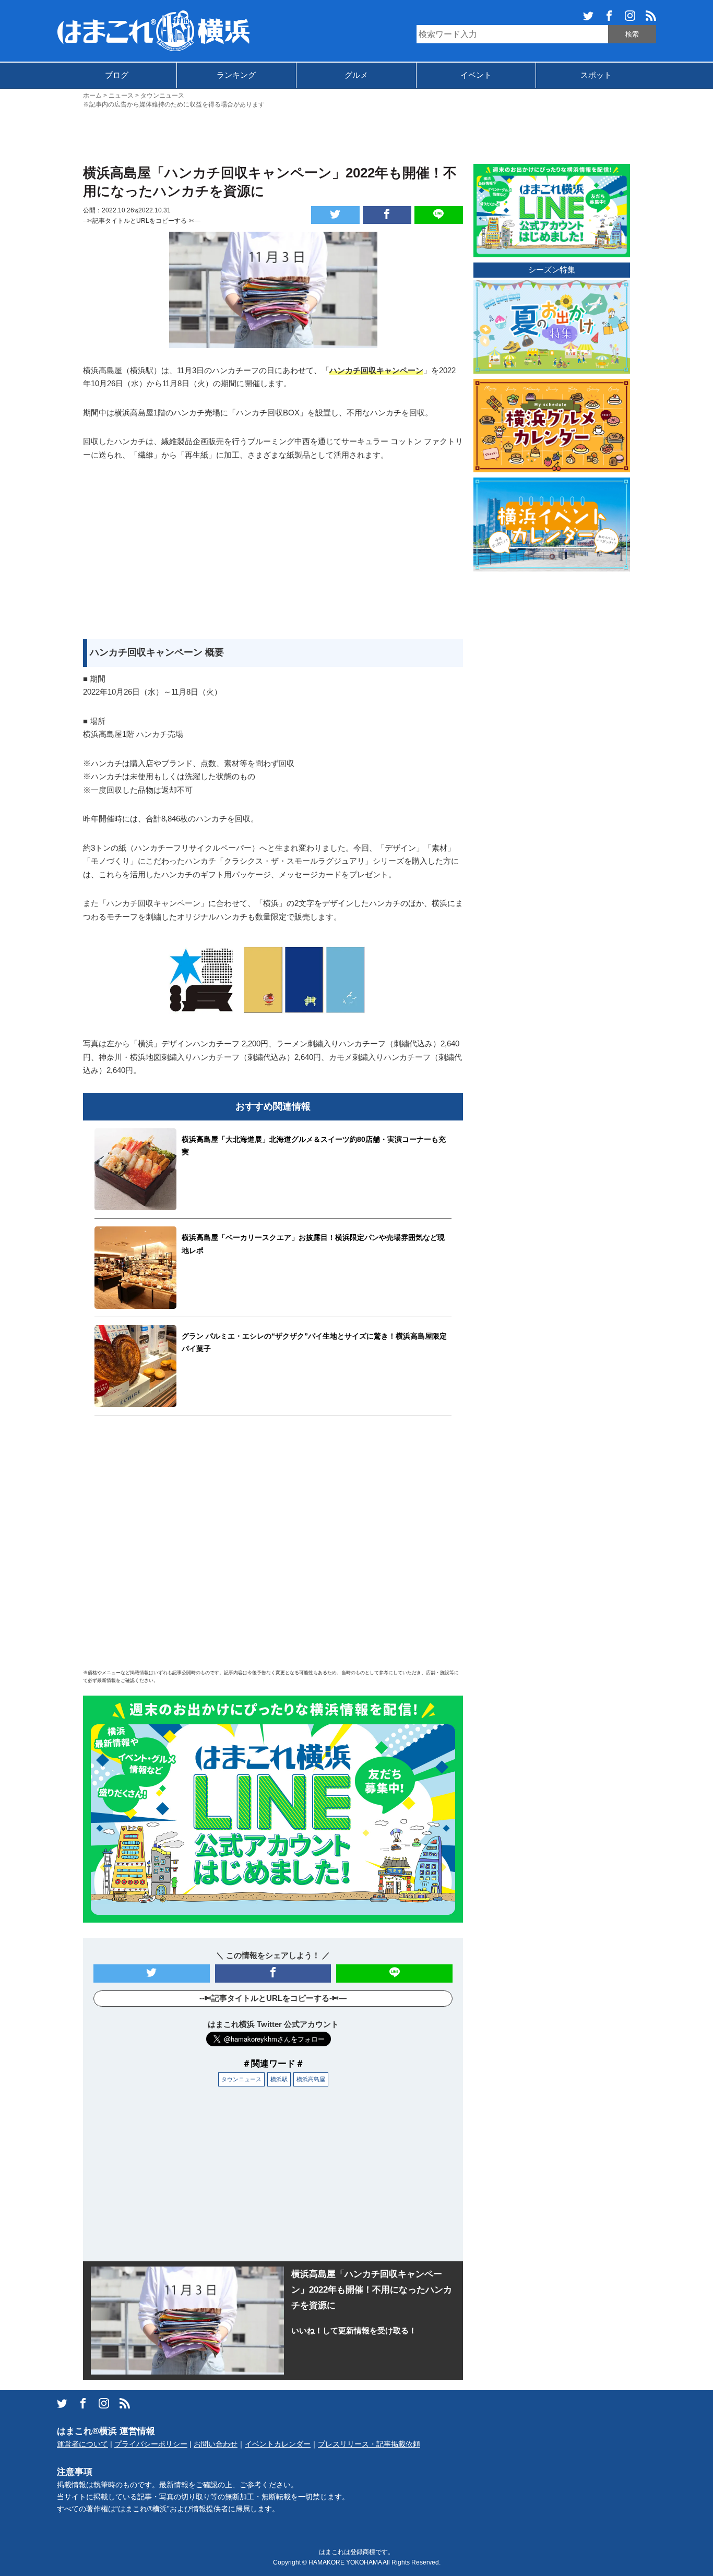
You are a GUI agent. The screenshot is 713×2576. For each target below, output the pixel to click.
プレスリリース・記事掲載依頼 (369, 2444)
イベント (476, 75)
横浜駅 (279, 2079)
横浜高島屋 (311, 2079)
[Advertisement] (356, 135)
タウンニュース (241, 2079)
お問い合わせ (216, 2444)
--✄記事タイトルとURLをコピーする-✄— (142, 221)
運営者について (82, 2444)
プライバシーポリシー (151, 2444)
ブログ (117, 75)
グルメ (356, 75)
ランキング (236, 75)
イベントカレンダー (278, 2444)
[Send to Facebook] (387, 215)
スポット (596, 75)
